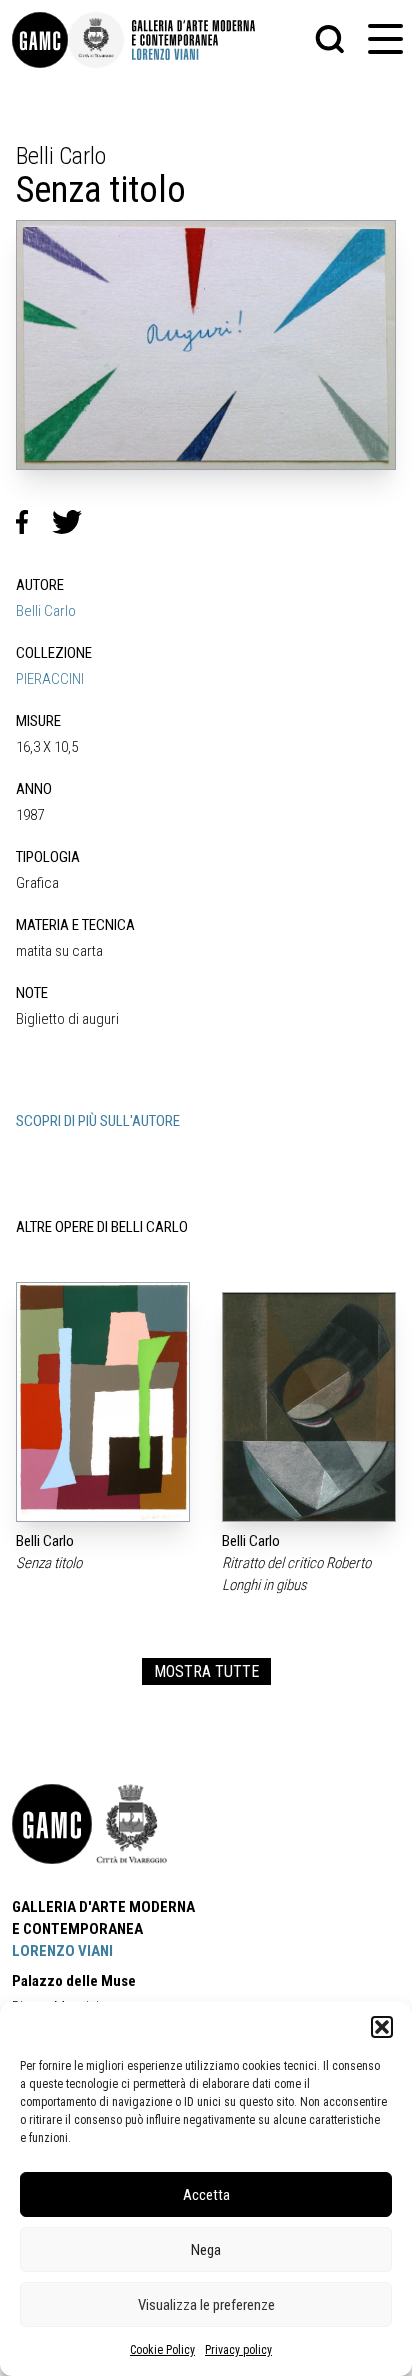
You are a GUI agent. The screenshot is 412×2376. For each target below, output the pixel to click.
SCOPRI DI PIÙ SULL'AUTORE (98, 1121)
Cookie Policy (162, 2350)
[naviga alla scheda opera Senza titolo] (103, 1402)
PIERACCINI (50, 679)
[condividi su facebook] (34, 522)
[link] (40, 40)
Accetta (206, 2195)
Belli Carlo (46, 611)
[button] (382, 2027)
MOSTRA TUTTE (206, 1671)
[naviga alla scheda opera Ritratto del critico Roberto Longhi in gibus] (309, 1407)
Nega (206, 2250)
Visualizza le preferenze (206, 2305)
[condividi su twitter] (75, 522)
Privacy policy (238, 2350)
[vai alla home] (52, 1824)
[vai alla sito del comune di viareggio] (132, 1824)
